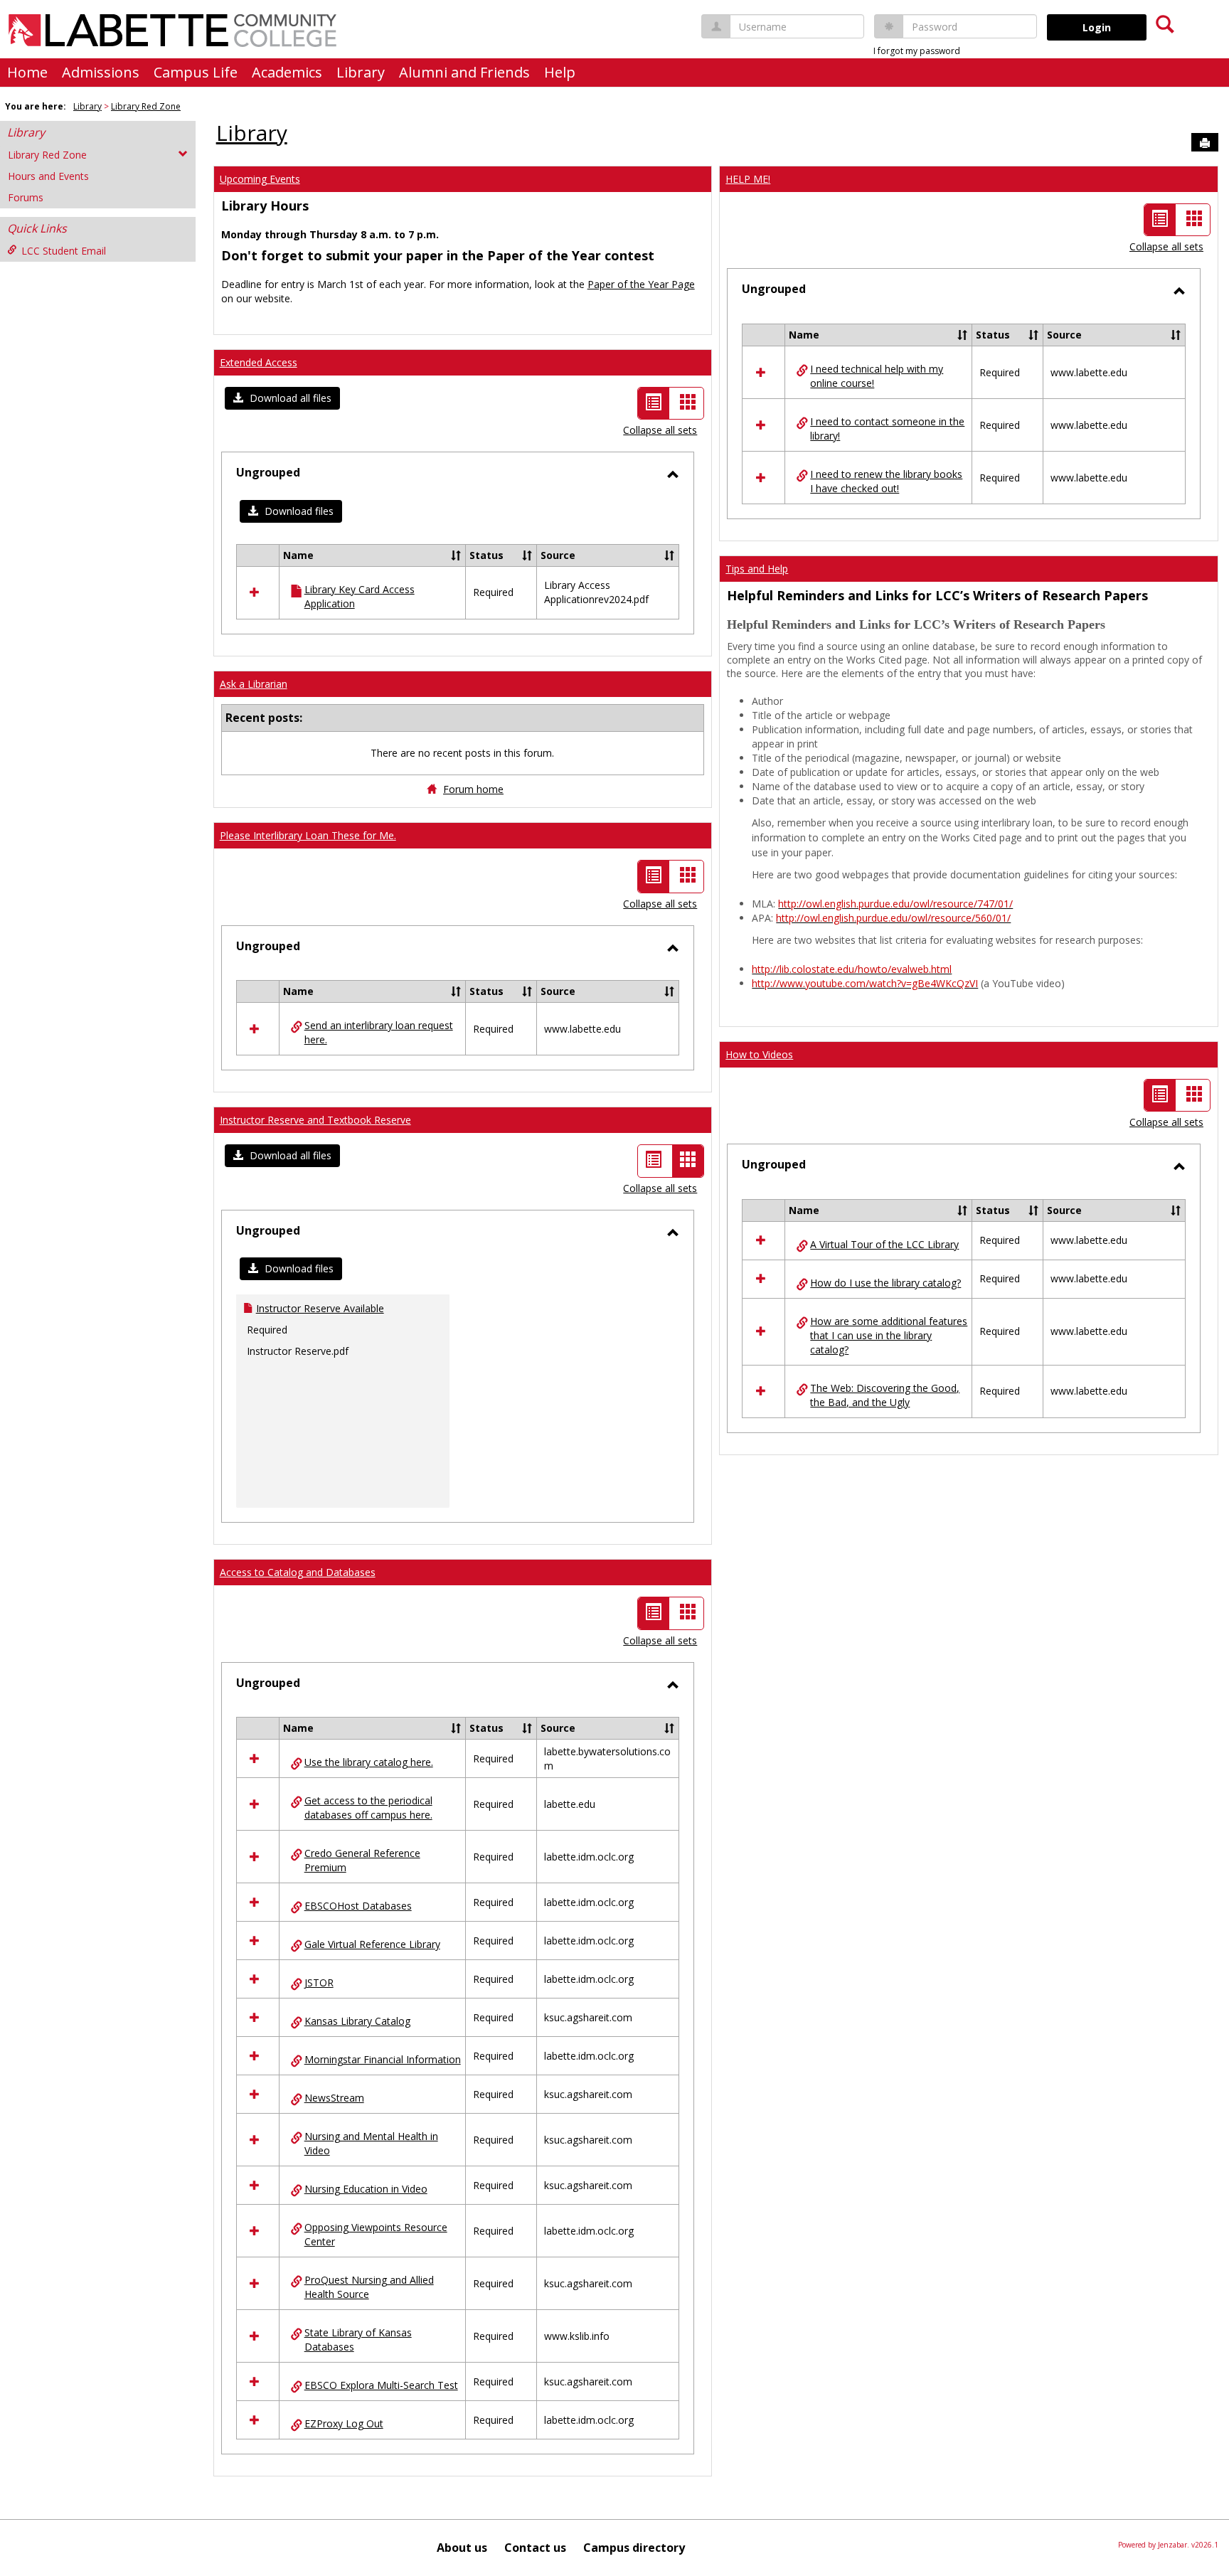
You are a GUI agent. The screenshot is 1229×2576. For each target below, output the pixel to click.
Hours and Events (48, 176)
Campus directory (634, 2548)
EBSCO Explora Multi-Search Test (381, 2385)
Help (560, 72)
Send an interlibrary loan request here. (379, 1032)
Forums (26, 197)
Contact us (535, 2548)
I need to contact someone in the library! (887, 429)
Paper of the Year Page (641, 284)
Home (27, 72)
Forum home (473, 789)
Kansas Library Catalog (357, 2021)
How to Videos (759, 1054)
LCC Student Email (64, 251)
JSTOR (319, 1982)
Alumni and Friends (464, 72)
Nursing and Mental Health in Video (371, 2143)
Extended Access (259, 362)
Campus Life (196, 72)
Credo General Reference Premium (362, 1860)
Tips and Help (757, 569)
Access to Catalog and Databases (298, 1572)
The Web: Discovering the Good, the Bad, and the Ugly (885, 1395)
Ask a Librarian (254, 684)
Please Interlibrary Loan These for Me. (308, 835)
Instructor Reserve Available (320, 1308)
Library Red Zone (146, 106)
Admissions (101, 72)
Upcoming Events (260, 179)
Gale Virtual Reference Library (372, 1944)
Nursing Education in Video (366, 2189)
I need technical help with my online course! (877, 376)
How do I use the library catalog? (885, 1283)
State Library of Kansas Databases (358, 2340)
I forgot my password (917, 51)
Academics (287, 72)
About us (462, 2548)
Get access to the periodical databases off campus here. (368, 1808)
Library (361, 72)
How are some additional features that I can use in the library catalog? (889, 1335)
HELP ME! (748, 179)
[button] (282, 398)
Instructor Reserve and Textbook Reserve (315, 1120)
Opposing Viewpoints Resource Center (376, 2234)
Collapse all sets (660, 430)
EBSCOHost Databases (358, 1906)
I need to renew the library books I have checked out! (886, 481)
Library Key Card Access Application (360, 596)
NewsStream (334, 2098)
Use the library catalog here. (369, 1762)
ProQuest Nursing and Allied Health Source (369, 2287)
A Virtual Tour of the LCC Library (884, 1244)
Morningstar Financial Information (383, 2059)
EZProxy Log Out (344, 2423)
